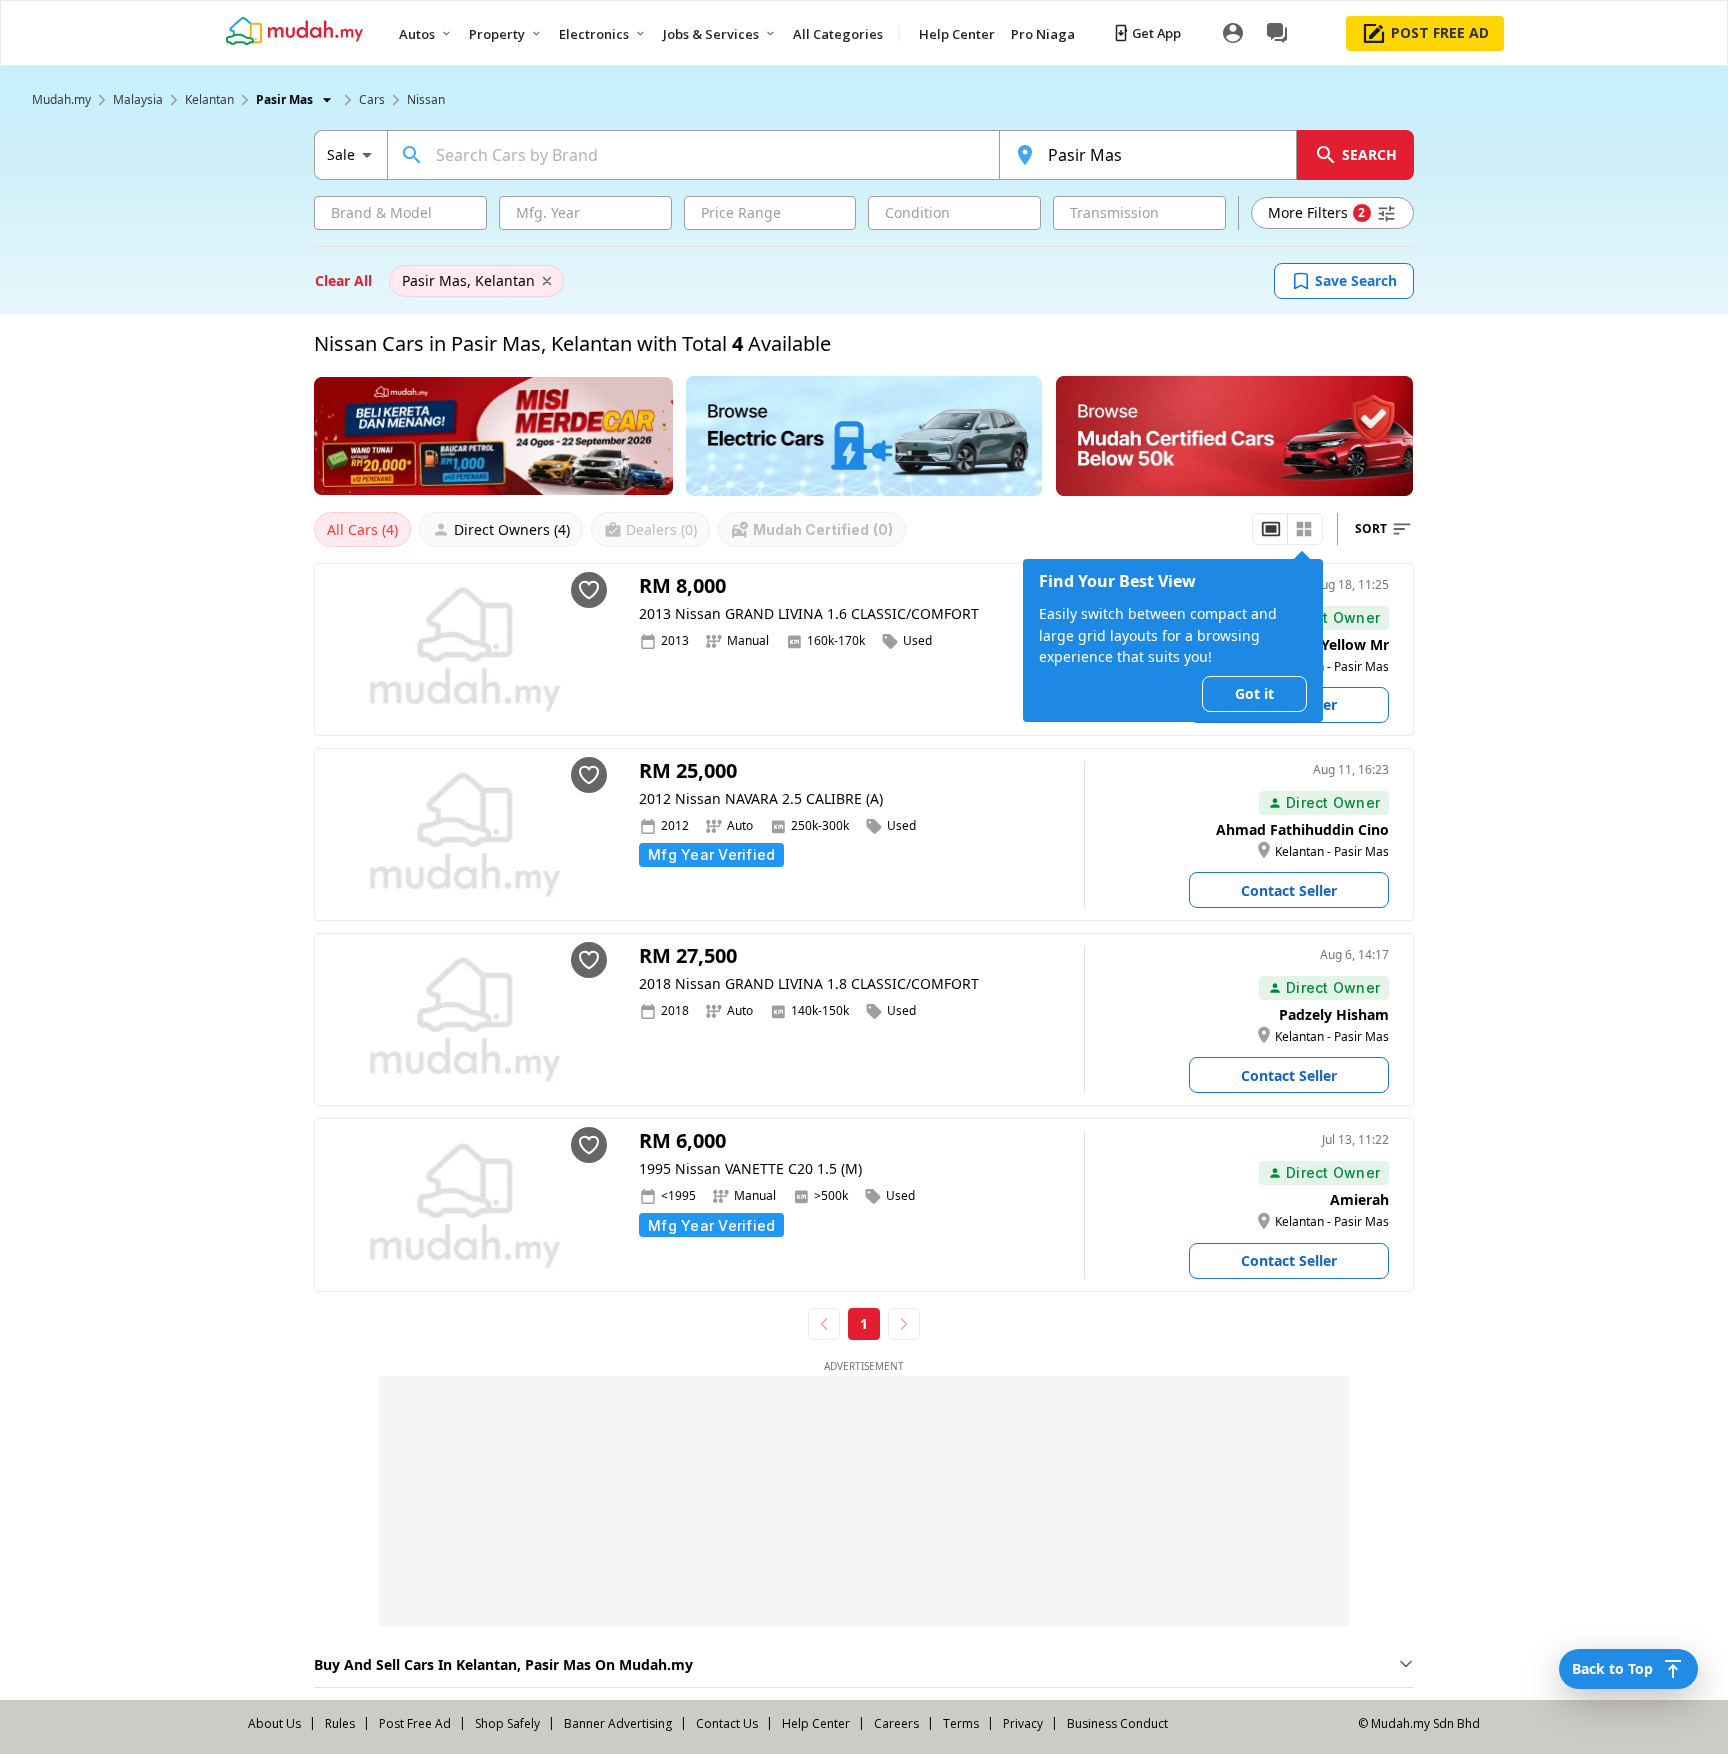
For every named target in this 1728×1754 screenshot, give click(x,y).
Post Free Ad (415, 1723)
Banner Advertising (618, 1723)
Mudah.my (61, 99)
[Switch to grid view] (1304, 529)
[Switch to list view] (1271, 529)
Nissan (426, 99)
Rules (340, 1723)
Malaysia (138, 99)
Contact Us (727, 1723)
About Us (274, 1723)
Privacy (1023, 1723)
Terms (961, 1723)
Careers (896, 1723)
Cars (372, 99)
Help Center (816, 1723)
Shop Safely (507, 1723)
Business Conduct (1117, 1723)
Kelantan (209, 99)
